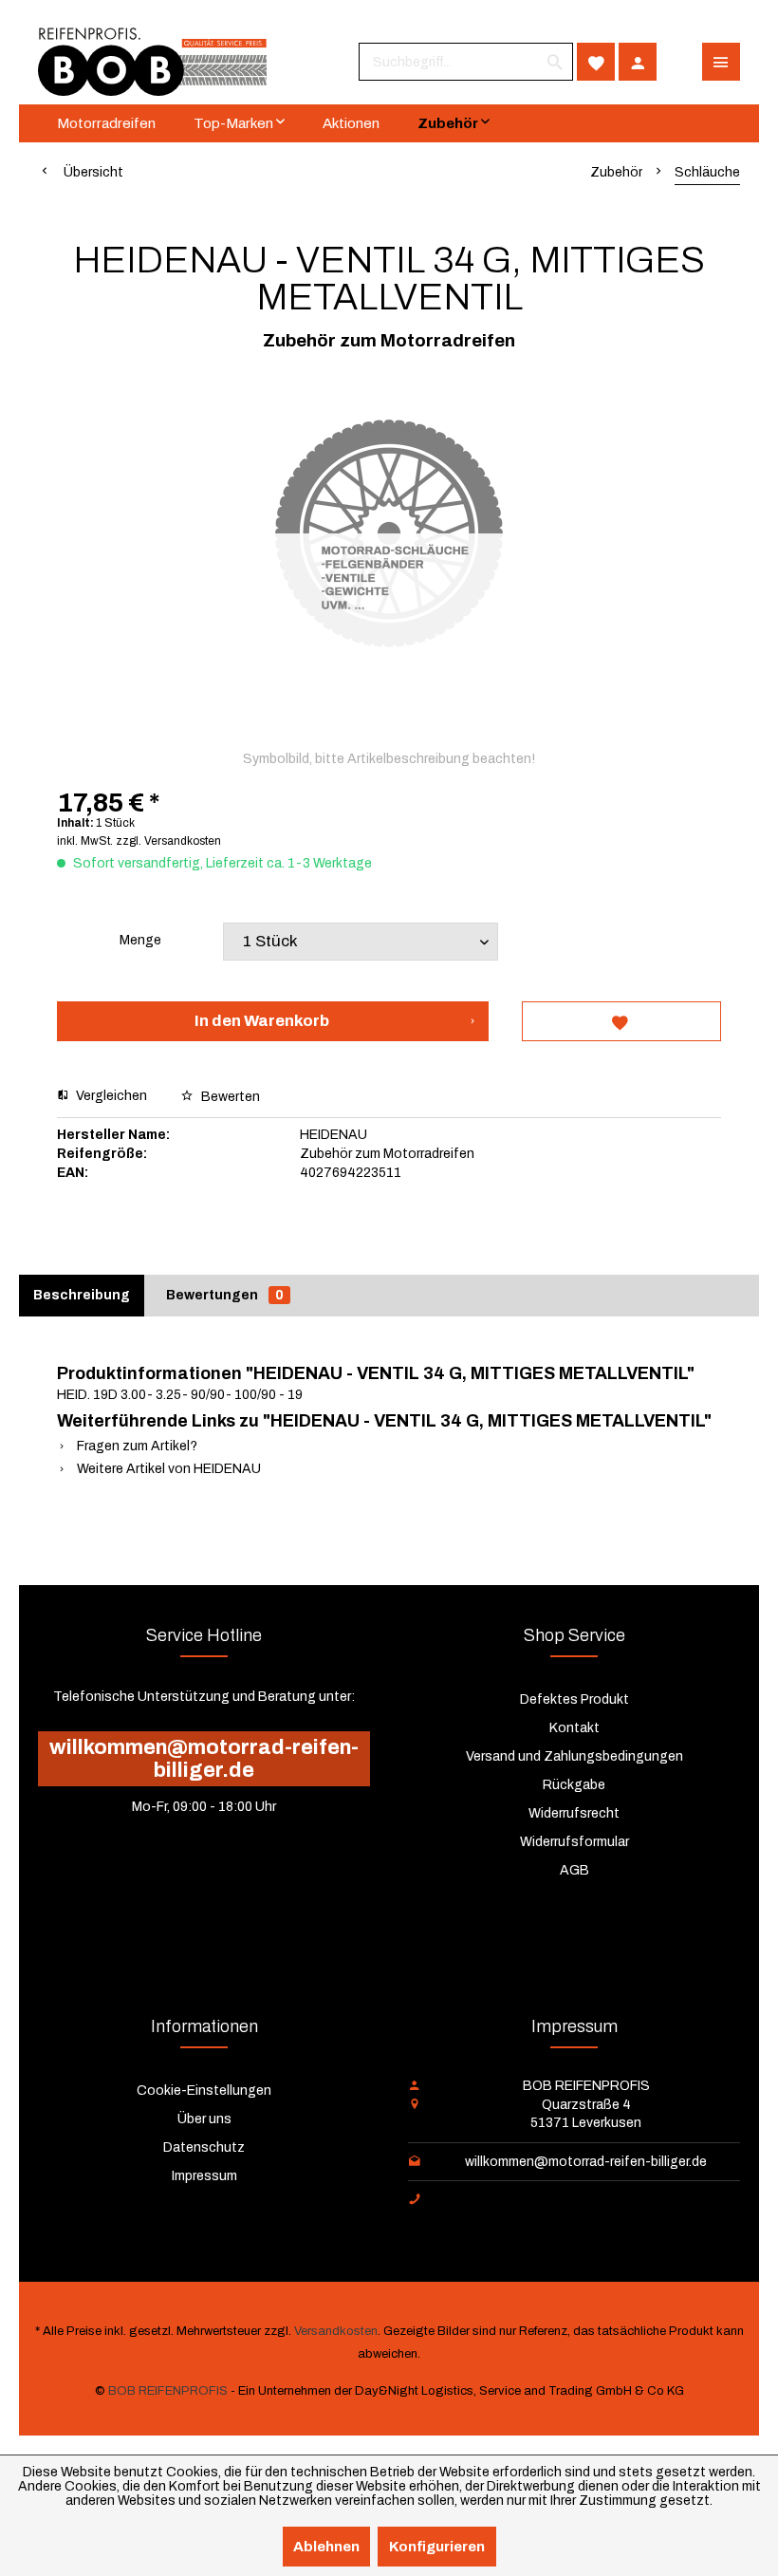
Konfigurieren (437, 2547)
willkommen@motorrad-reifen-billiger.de (204, 1759)
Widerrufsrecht (574, 1813)
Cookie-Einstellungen (204, 2091)
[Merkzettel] (596, 62)
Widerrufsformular (574, 1842)
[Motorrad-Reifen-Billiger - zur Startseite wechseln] (152, 62)
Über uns (204, 2119)
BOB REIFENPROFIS (168, 2391)
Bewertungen (225, 1295)
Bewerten (229, 1097)
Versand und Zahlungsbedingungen (574, 1756)
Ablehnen (326, 2547)
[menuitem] (466, 62)
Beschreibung (82, 1295)
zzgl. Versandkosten (168, 841)
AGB (574, 1870)
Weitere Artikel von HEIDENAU (167, 1469)
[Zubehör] (454, 123)
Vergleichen (110, 1096)
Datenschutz (204, 2147)
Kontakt (574, 1728)
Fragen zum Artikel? (136, 1446)
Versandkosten (336, 2331)
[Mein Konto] (638, 62)
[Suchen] (555, 62)
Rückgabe (574, 1785)
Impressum (204, 2176)
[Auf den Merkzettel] (621, 1021)
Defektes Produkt (574, 1699)
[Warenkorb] (679, 62)
